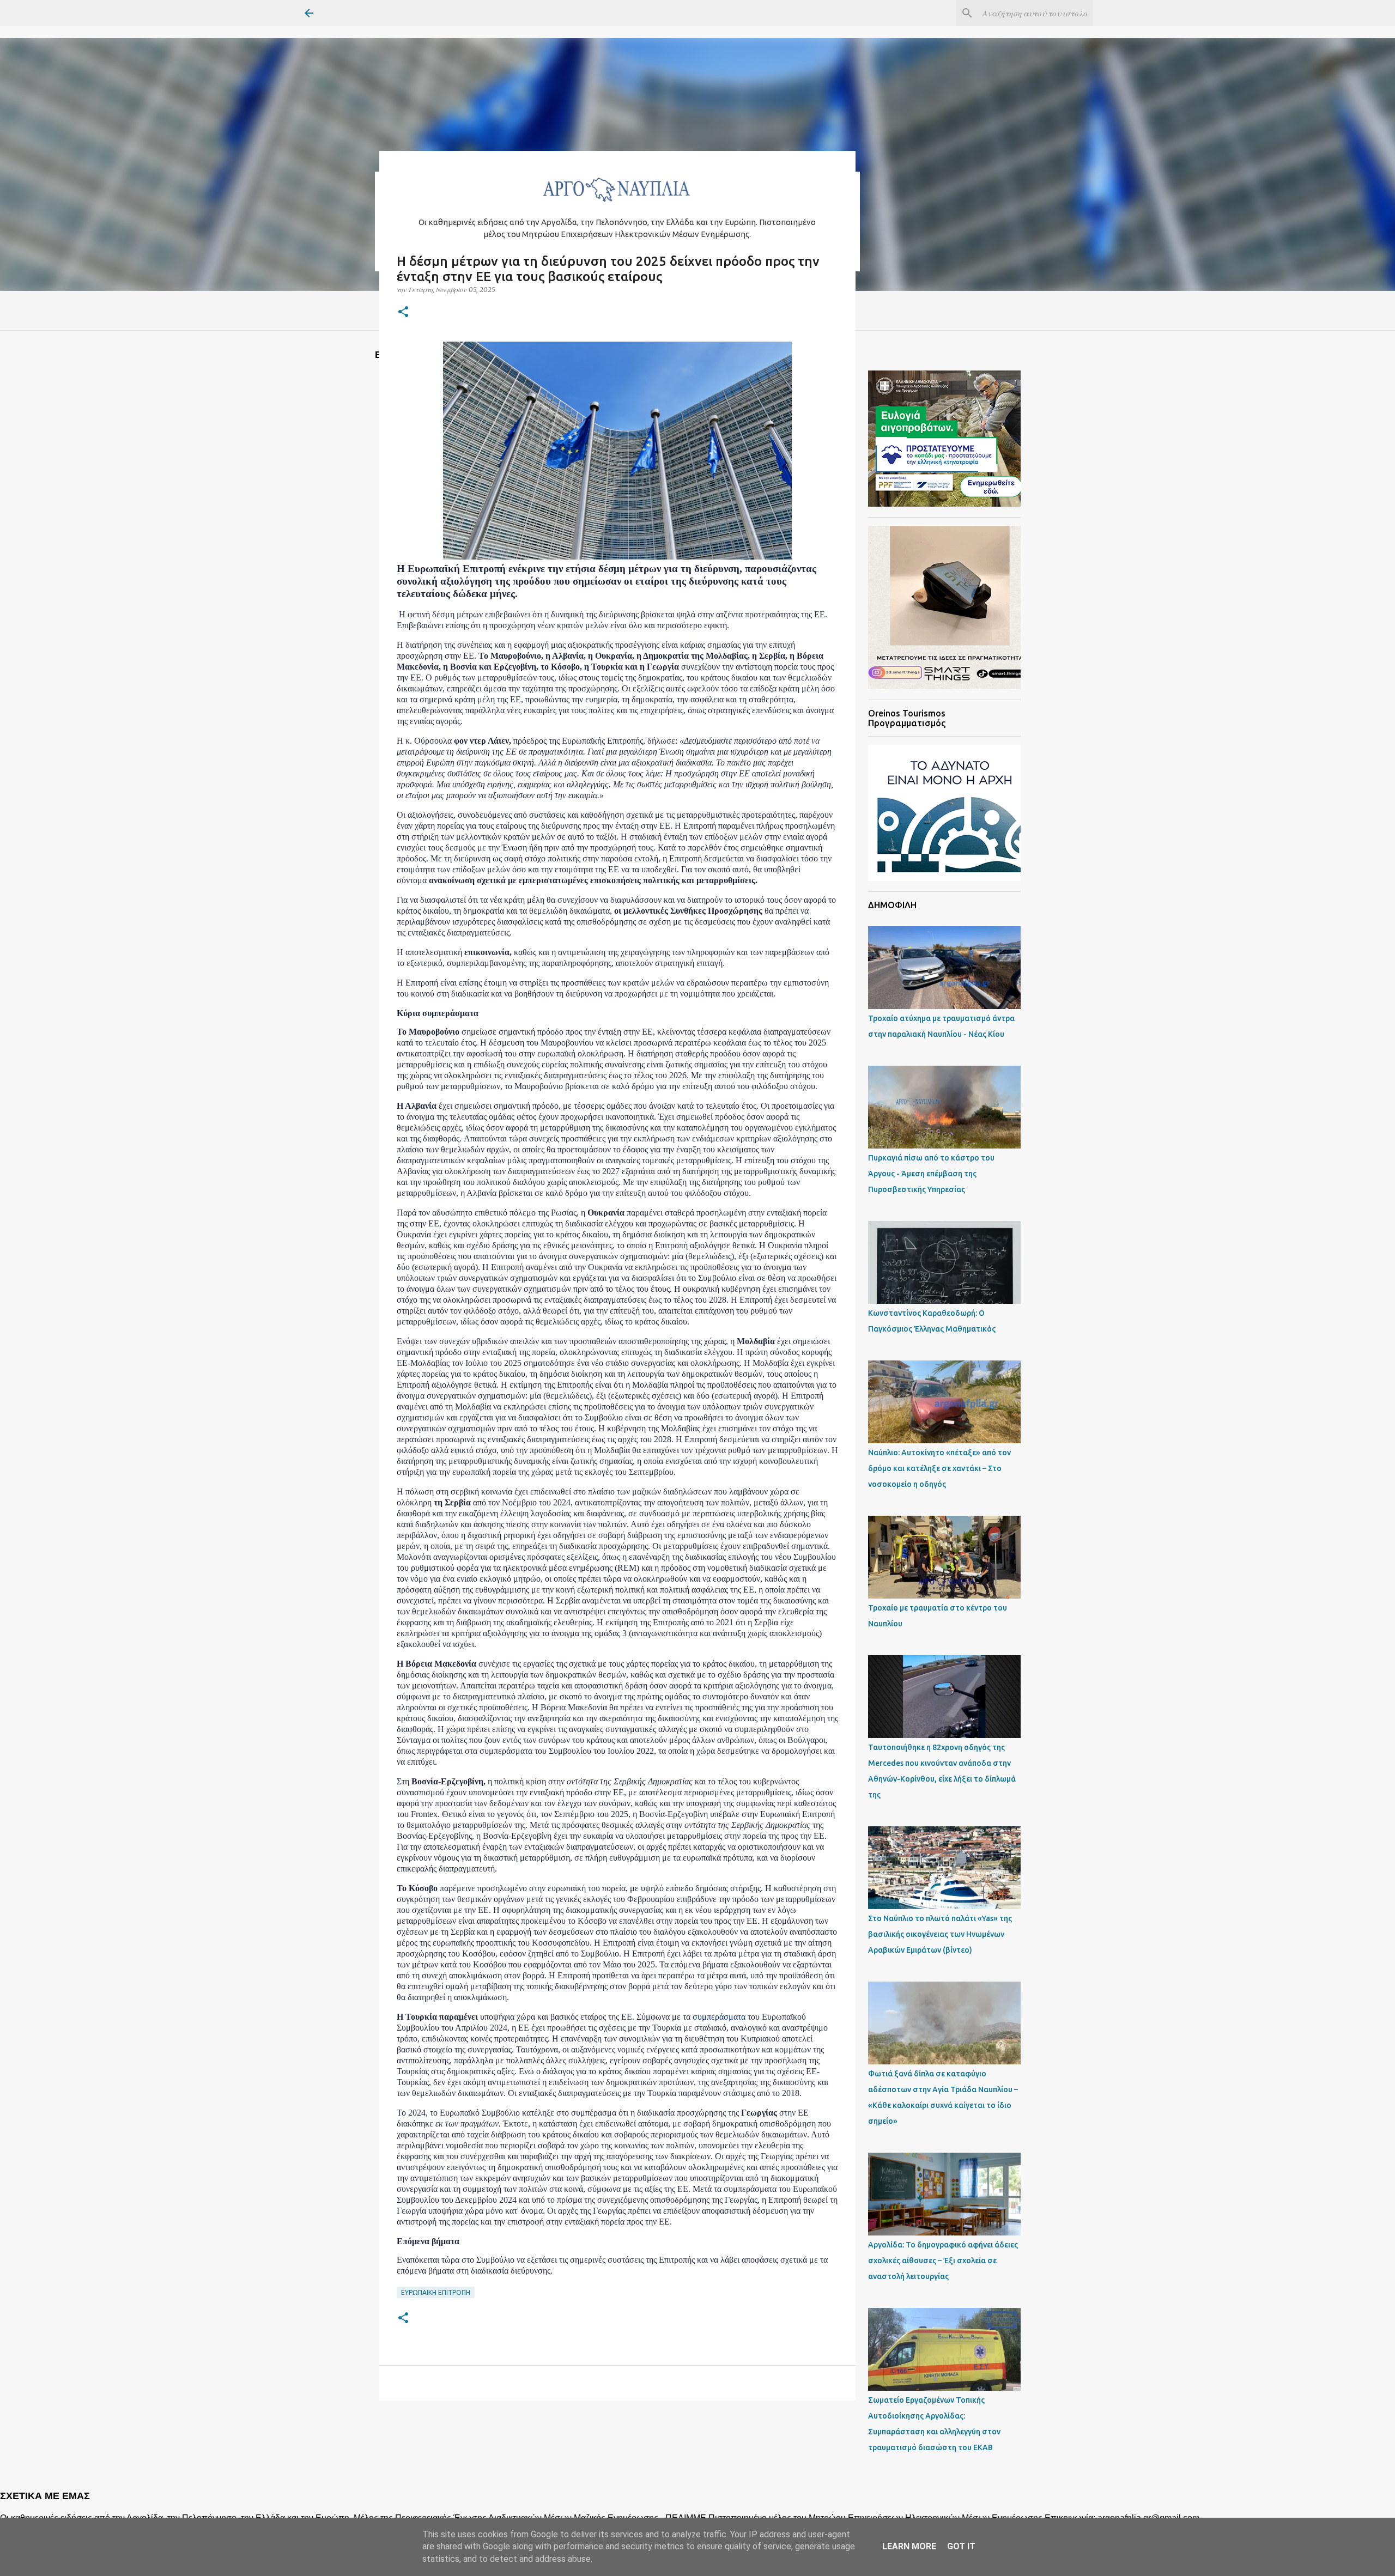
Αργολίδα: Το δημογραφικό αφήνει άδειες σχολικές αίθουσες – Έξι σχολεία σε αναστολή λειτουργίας (943, 2261)
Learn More (909, 2546)
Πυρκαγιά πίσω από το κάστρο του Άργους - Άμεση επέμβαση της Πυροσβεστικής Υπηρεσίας (931, 1174)
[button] (403, 312)
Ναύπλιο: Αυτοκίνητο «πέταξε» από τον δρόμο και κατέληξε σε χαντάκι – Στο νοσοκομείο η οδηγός (939, 1468)
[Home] (617, 205)
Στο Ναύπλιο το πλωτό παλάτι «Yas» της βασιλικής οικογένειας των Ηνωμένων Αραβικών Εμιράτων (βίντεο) (940, 1934)
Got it (961, 2546)
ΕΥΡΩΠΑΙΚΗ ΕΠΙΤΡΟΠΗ (436, 2292)
